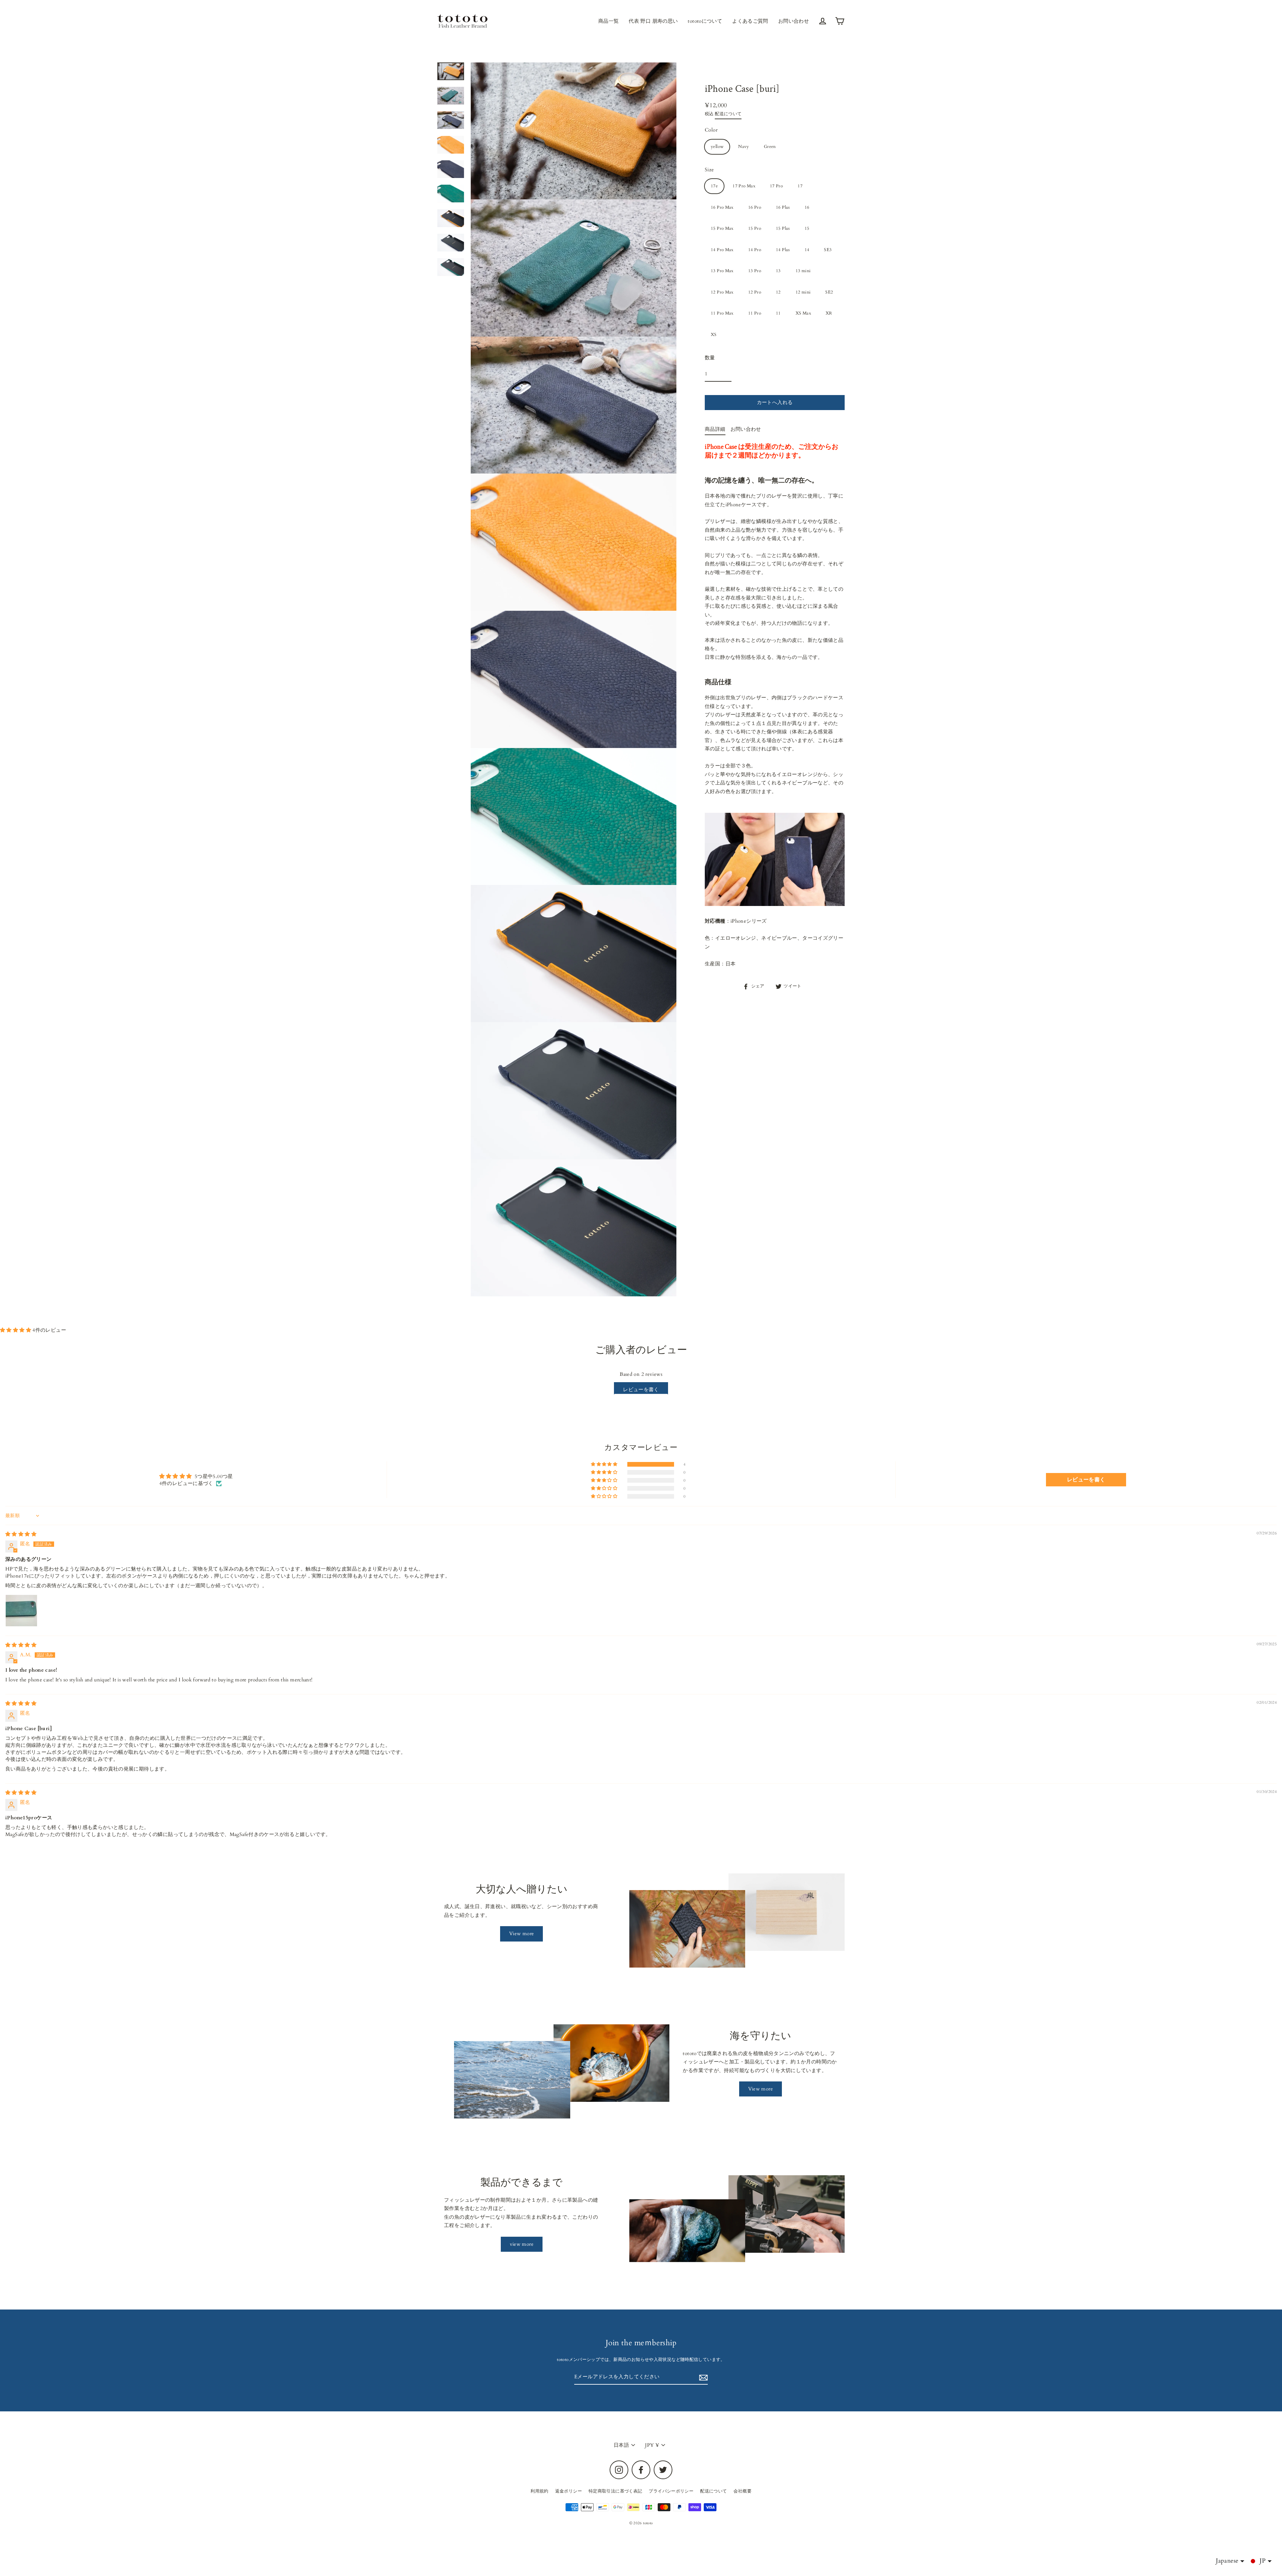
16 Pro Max (722, 207)
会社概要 (742, 2491)
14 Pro (755, 250)
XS (714, 335)
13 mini (803, 271)
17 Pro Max (744, 186)
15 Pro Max (722, 228)
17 (800, 186)
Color (711, 130)
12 (778, 292)
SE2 (829, 292)
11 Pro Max (722, 313)
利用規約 (540, 2491)
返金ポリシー (569, 2491)
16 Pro (755, 207)
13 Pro (755, 271)
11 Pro (755, 313)
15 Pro (755, 228)
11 (778, 313)
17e (714, 186)
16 (807, 207)
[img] (21, 1534)
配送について (728, 114)
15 (807, 228)
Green (770, 147)
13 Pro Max (722, 271)
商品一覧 (609, 21)
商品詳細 (715, 429)
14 (807, 250)
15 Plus (783, 228)
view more (522, 2244)
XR (829, 313)
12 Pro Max (722, 292)
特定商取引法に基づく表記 (615, 2491)
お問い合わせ (794, 21)
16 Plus (783, 207)
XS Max (803, 313)
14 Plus (783, 250)
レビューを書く (641, 1390)
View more (521, 1934)
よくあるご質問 (750, 21)
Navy (744, 147)
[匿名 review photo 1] (21, 1611)
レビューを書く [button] (1086, 1480)
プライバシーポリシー (671, 2491)
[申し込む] (702, 2377)
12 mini (803, 292)
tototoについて (705, 21)
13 (778, 271)
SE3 (828, 250)
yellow (717, 147)
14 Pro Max (722, 250)
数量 (710, 358)
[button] (16, 1330)
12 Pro (755, 292)
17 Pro (776, 186)
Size (709, 170)
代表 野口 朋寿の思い (653, 21)
